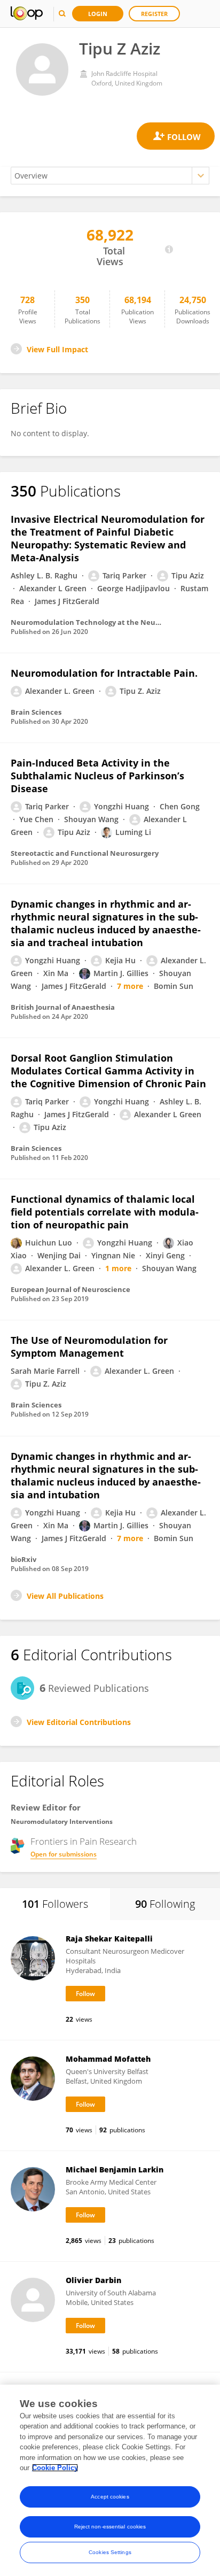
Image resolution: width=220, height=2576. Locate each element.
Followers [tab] (55, 1904)
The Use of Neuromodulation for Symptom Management (89, 1347)
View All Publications (65, 1596)
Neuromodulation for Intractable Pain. (104, 673)
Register (154, 14)
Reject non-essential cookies (110, 2527)
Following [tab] (165, 1904)
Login (98, 14)
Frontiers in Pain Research (84, 1842)
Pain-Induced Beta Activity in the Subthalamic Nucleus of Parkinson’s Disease (97, 776)
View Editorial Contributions (79, 1722)
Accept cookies (110, 2497)
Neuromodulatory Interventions (62, 1821)
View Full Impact (57, 349)
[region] (110, 2480)
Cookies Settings (110, 2552)
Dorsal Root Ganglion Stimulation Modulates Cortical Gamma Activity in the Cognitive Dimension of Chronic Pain (108, 1071)
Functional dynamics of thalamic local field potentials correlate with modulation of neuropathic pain (105, 1212)
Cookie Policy (55, 2468)
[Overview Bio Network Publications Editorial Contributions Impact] (110, 176)
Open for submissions (64, 1854)
